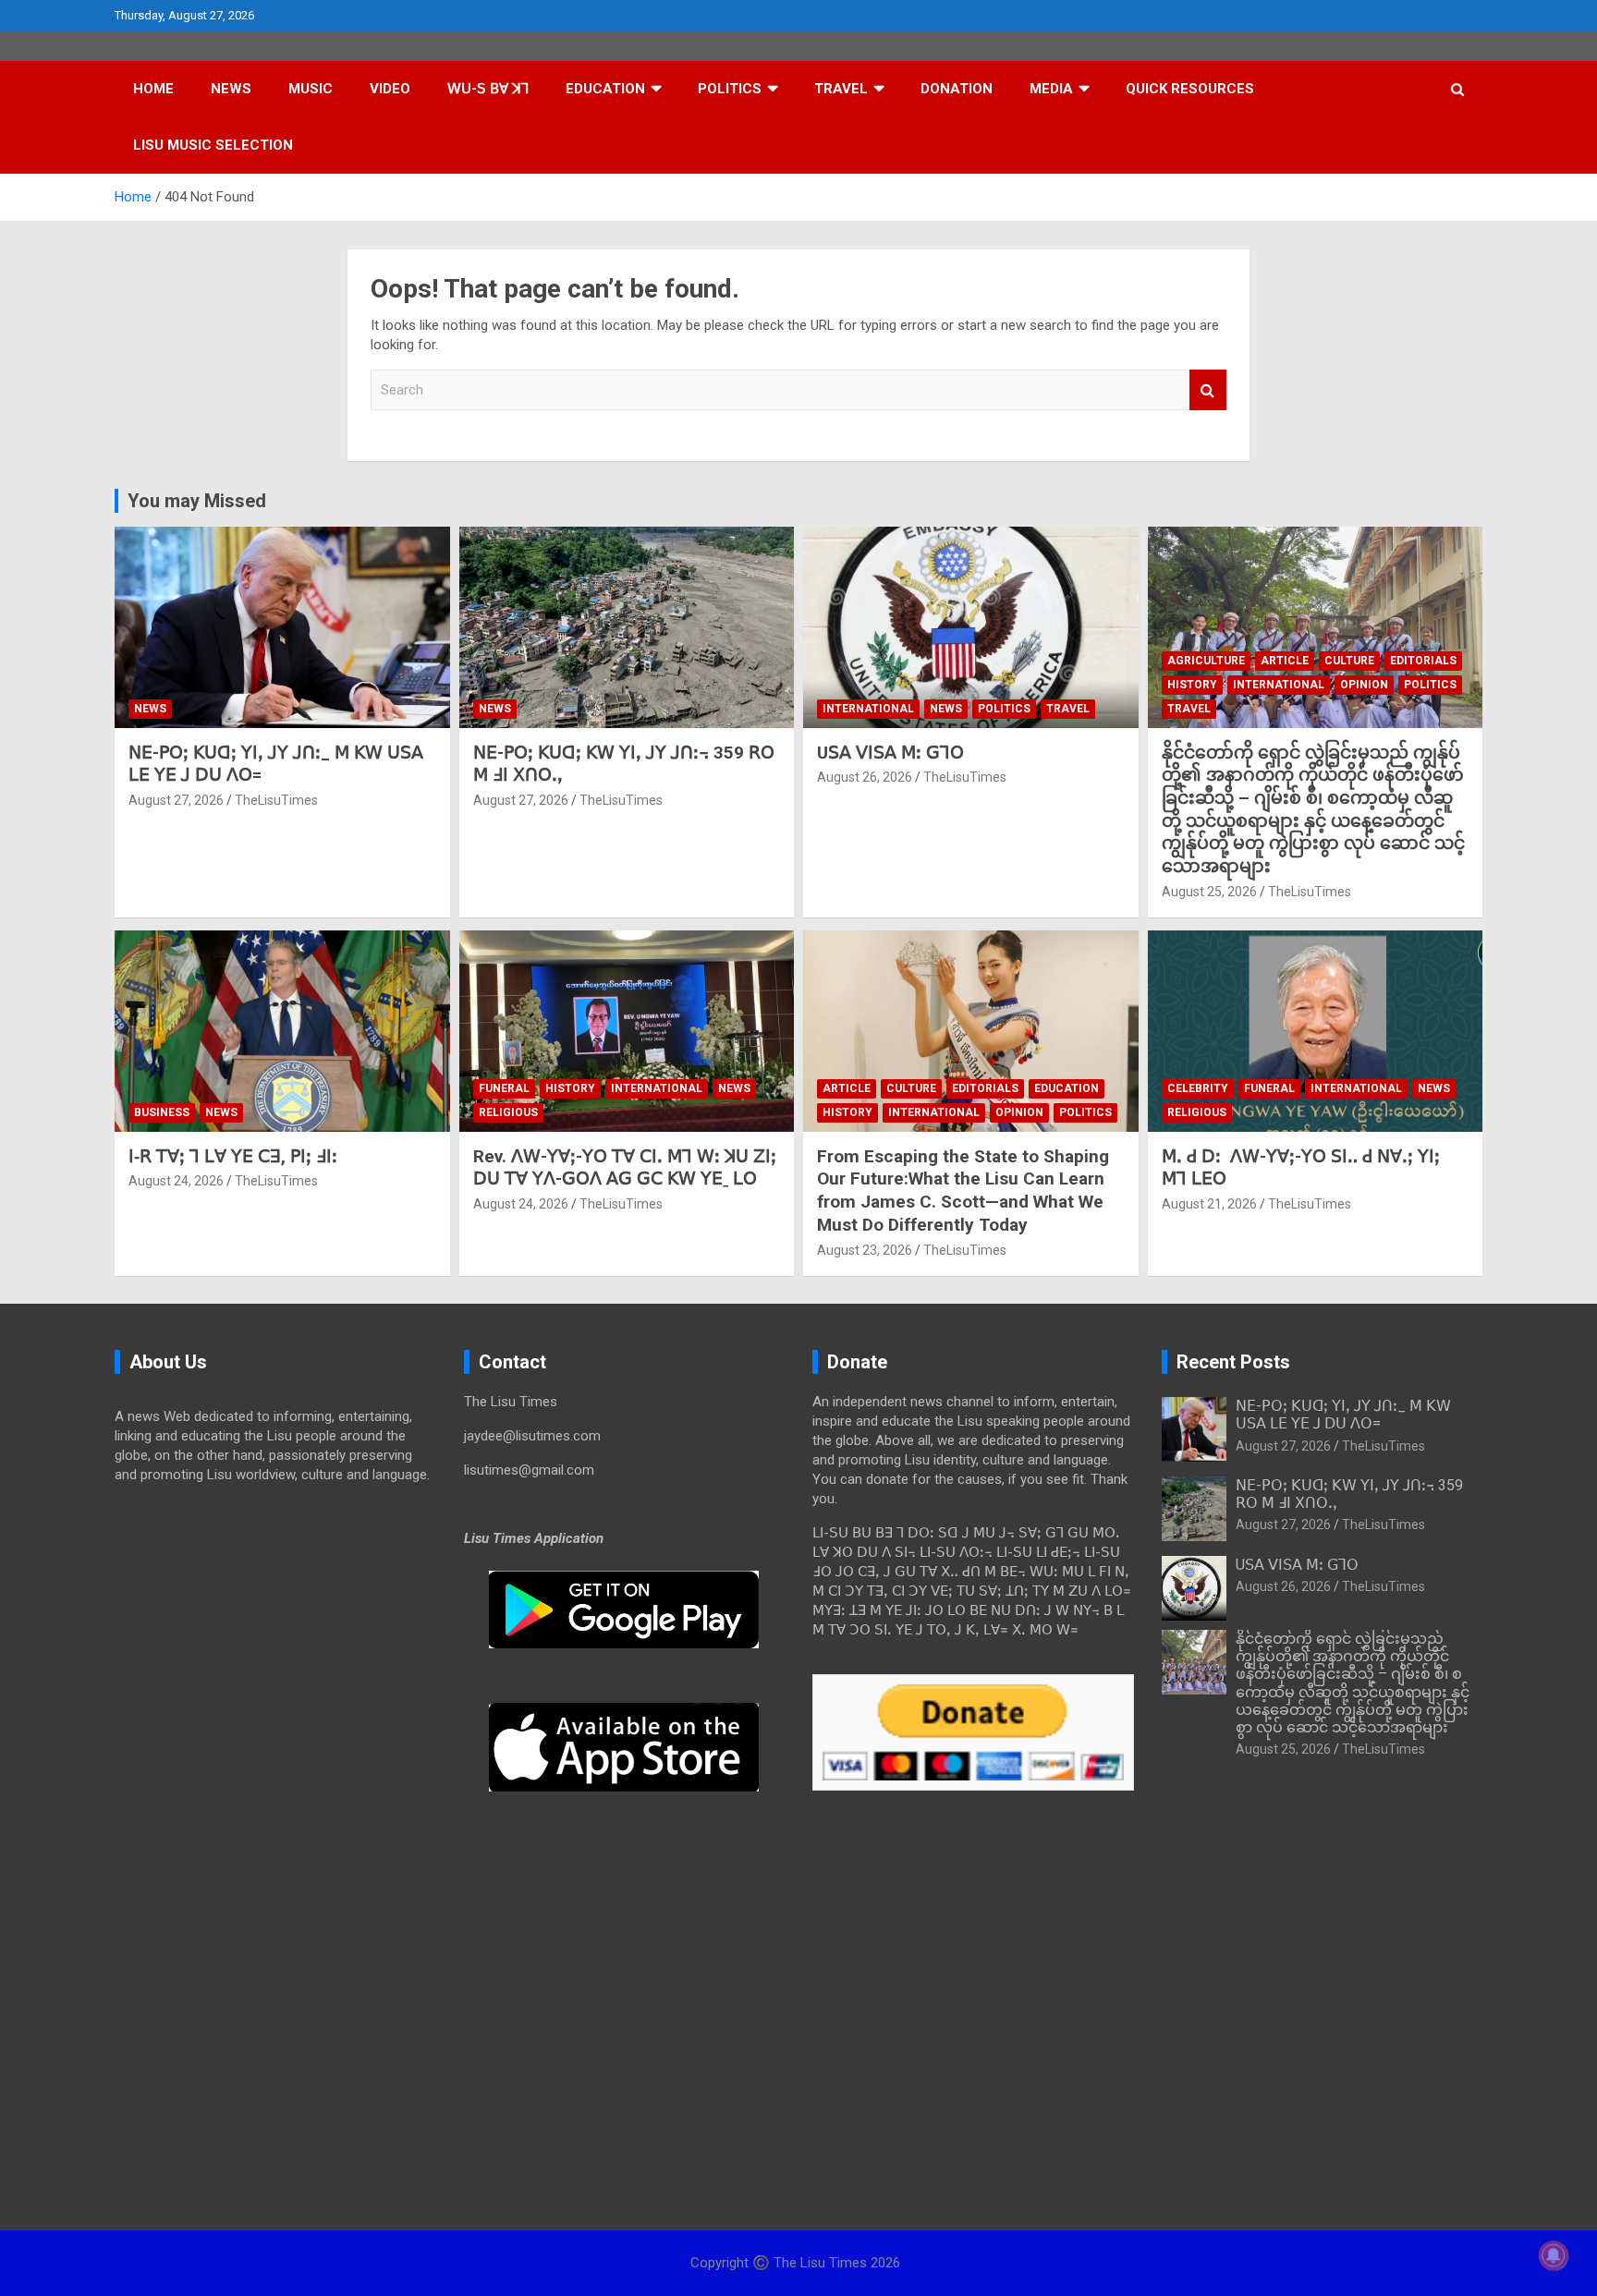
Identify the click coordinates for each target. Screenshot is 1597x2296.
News (231, 89)
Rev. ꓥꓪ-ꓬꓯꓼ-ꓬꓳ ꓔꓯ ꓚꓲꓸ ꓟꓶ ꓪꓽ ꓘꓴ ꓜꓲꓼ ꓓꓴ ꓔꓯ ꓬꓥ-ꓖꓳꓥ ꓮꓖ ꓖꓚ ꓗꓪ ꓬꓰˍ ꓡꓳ (625, 1168)
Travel (841, 89)
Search (1208, 390)
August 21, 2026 (1209, 1204)
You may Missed (197, 501)
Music (311, 89)
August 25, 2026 (1209, 892)
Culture (1349, 661)
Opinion (1364, 685)
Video (390, 89)
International (868, 709)
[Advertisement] (275, 1642)
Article (1285, 661)
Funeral (504, 1088)
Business (162, 1112)
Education (605, 89)
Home (153, 89)
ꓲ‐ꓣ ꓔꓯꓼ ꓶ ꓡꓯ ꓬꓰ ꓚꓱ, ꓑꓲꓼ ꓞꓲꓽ (233, 1156)
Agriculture (1206, 661)
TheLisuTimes (276, 800)
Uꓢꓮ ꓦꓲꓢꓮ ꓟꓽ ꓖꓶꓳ (890, 753)
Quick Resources (1190, 89)
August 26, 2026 (865, 777)
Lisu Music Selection (213, 145)
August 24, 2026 (176, 1181)
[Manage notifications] (1554, 2255)
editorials (1423, 661)
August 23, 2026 (865, 1250)
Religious (508, 1112)
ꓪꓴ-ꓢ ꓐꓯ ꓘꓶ (488, 89)
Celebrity (1198, 1088)
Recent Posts (1233, 1362)
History (1192, 685)
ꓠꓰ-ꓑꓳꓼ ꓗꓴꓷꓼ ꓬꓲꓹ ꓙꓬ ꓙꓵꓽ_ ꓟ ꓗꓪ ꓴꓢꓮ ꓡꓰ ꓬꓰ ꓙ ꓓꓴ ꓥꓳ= (1343, 1415)
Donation (957, 89)
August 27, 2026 (176, 800)
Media (1051, 89)
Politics (730, 89)
